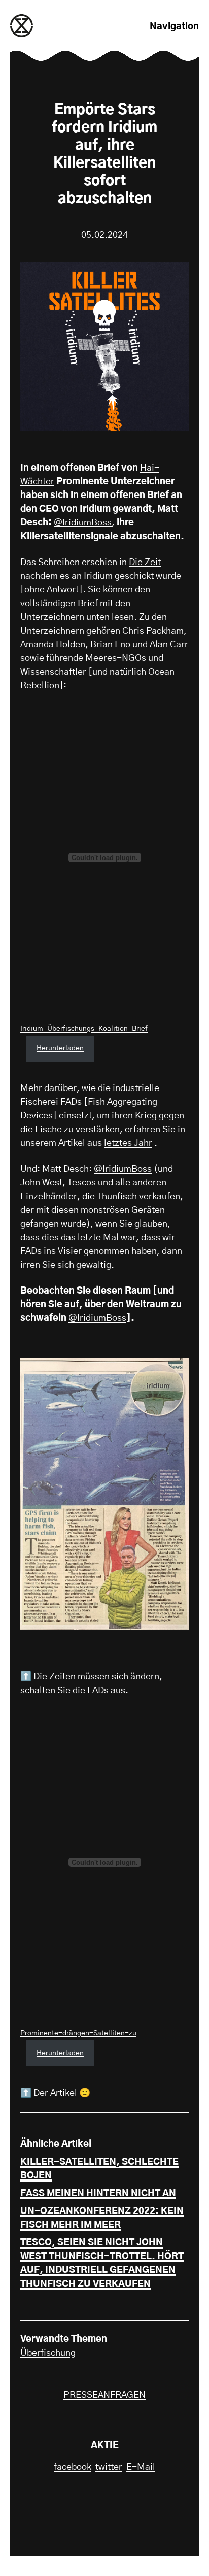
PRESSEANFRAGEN (104, 2395)
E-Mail (141, 2467)
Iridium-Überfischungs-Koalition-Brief (84, 1029)
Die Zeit (145, 563)
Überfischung (48, 2353)
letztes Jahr (128, 1143)
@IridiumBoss (83, 523)
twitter (109, 2467)
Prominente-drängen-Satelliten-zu (78, 2033)
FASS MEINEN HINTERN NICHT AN (98, 2194)
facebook (73, 2467)
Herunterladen (60, 1048)
